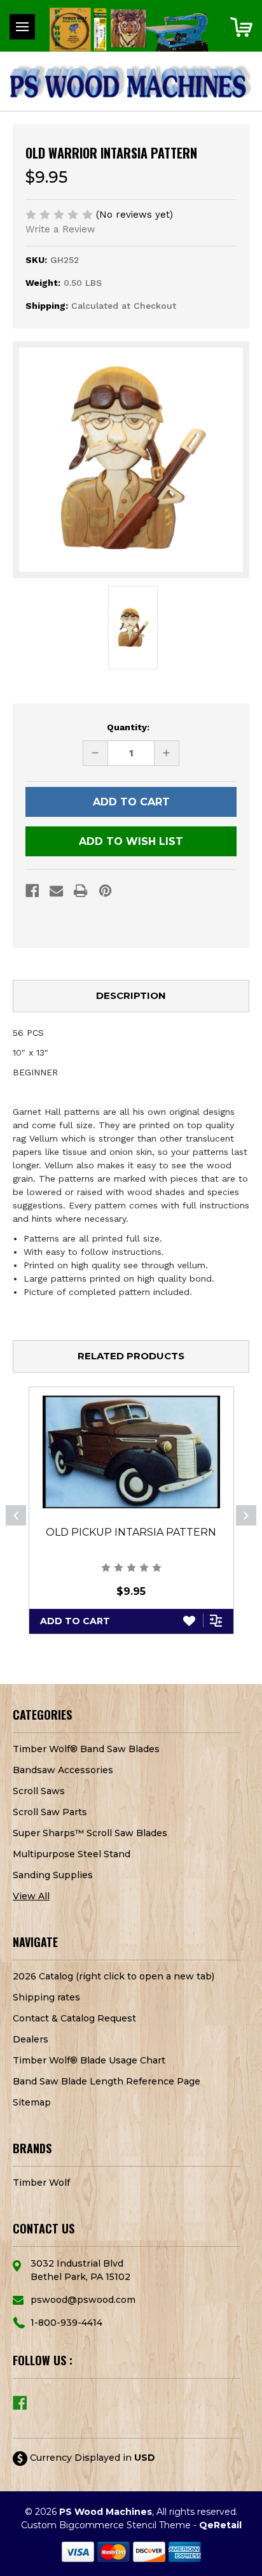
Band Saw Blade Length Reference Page (107, 2081)
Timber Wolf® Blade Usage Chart (89, 2060)
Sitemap (32, 2102)
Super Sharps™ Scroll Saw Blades (90, 1833)
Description (131, 995)
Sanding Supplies (53, 1875)
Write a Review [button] (60, 229)
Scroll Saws (39, 1791)
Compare (217, 1620)
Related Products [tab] (131, 1356)
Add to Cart (75, 1621)
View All (31, 1896)
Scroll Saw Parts (50, 1812)
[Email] (56, 891)
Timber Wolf (41, 2183)
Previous (16, 1515)
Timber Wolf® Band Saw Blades (86, 1749)
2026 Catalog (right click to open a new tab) (114, 1976)
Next (246, 1515)
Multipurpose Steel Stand (72, 1854)
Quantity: (128, 727)
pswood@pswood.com (83, 2300)
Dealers (31, 2039)
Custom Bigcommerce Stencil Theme (106, 2525)
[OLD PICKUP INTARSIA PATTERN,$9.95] (131, 1452)
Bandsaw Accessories (63, 1770)
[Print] (80, 891)
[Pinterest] (105, 891)
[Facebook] (32, 891)
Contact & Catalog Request (74, 2018)
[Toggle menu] (22, 27)
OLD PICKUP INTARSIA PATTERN (131, 1532)
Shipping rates (46, 1997)
